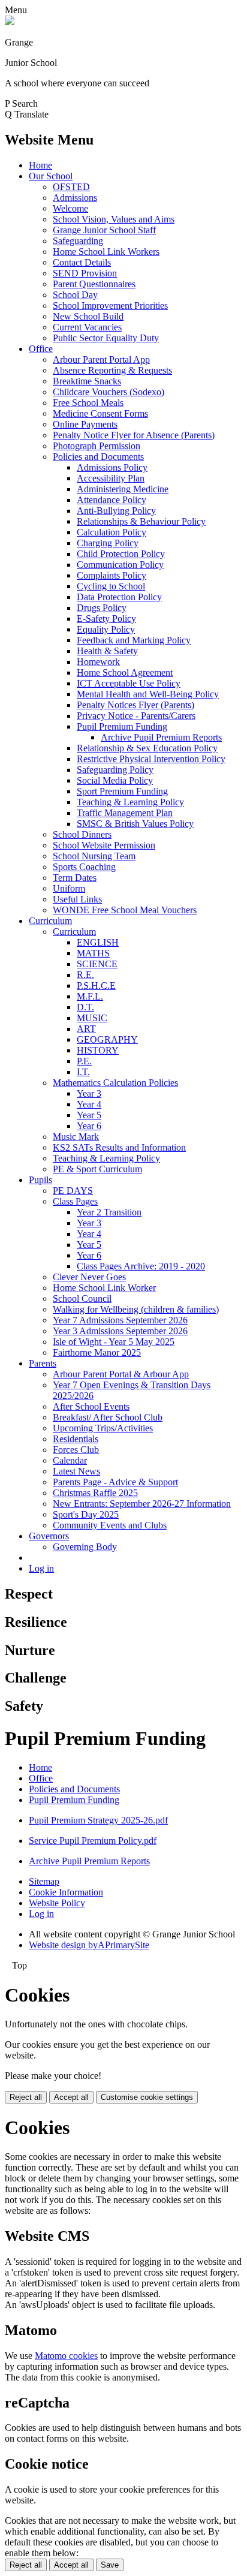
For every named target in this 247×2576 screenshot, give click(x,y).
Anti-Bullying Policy (116, 511)
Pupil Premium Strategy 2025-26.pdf (98, 1820)
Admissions (75, 198)
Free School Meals (88, 403)
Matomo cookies (66, 2356)
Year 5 (89, 1115)
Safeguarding (78, 241)
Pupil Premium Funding (122, 726)
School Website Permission (104, 845)
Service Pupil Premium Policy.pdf (93, 1841)
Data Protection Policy (119, 597)
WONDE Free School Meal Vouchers (125, 910)
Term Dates (75, 878)
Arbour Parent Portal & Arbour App (121, 1374)
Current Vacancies (87, 327)
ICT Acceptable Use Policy (129, 683)
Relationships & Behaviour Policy (141, 521)
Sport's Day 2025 (86, 1514)
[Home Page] (10, 22)
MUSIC (92, 1018)
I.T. (83, 1072)
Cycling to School (111, 586)
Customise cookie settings (147, 2097)
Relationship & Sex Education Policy (147, 748)
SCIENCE (97, 964)
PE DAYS (73, 1191)
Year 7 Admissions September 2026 (120, 1320)
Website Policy (57, 1903)
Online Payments (85, 424)
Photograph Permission (97, 446)
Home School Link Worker (104, 1288)
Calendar (70, 1460)
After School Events (91, 1406)
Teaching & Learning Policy (130, 802)
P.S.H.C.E (96, 985)
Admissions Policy (112, 467)
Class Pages (75, 1201)
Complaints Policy (112, 575)
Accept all (71, 2097)
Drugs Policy (102, 608)
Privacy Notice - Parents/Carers (136, 716)
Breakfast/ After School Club (108, 1417)
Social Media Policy (115, 780)
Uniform (69, 888)
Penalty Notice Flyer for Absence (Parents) (134, 435)
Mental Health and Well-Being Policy (148, 694)
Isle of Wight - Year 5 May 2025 (114, 1342)
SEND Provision (85, 273)
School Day (75, 295)
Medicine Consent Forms (100, 413)
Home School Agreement (125, 672)
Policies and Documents (98, 457)
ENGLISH (98, 942)
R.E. (85, 975)
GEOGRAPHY (107, 1039)
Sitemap (44, 1881)
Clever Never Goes (89, 1277)
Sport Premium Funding (122, 791)
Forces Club (76, 1450)
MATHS (93, 953)
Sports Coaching (84, 867)
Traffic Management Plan (125, 813)
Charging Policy (108, 543)
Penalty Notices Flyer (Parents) (135, 705)
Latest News (76, 1471)
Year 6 (89, 1126)
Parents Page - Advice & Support (115, 1482)
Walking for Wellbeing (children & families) (136, 1309)
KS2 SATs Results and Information (119, 1147)
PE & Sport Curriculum (97, 1169)
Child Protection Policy (121, 554)
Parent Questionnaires (94, 284)
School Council (82, 1298)
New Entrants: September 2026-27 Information (142, 1504)
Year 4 (89, 1104)
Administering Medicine (123, 489)
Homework (98, 662)
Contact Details (82, 262)
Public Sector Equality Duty (106, 338)
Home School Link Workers (106, 252)
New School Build (88, 316)
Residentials (76, 1439)
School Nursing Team (94, 856)
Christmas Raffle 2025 (95, 1493)
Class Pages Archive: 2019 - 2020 (141, 1266)
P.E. (84, 1061)
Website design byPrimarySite (89, 1945)
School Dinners (82, 834)
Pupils (40, 1180)
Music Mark (76, 1137)
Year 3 (89, 1093)
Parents (43, 1363)
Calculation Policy (112, 532)
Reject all (26, 2097)
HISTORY (98, 1050)
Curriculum (50, 921)
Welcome (70, 208)
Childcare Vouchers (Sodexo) (109, 392)
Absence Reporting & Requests (112, 370)
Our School (51, 176)
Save (110, 2565)
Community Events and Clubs (110, 1525)
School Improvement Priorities (110, 306)
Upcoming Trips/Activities (103, 1428)
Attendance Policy (112, 500)
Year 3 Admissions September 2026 (120, 1331)
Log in (41, 1568)
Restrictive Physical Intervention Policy (151, 759)
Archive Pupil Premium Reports (161, 737)
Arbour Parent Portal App (101, 359)
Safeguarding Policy (115, 770)
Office (41, 349)
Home (40, 165)
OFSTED (71, 187)
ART (86, 1029)
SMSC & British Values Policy (135, 824)
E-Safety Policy (106, 619)
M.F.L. (90, 996)
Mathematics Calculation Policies (115, 1083)
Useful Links (77, 899)
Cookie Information (66, 1892)
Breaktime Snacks (87, 381)
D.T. (85, 1007)
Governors (49, 1536)
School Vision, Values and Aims (114, 219)
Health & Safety (107, 651)
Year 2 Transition (109, 1212)
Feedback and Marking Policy (134, 640)
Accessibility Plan (111, 478)
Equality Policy (106, 629)
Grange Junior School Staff (104, 230)
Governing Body (85, 1547)
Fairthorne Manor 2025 (97, 1352)
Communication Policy (120, 565)
